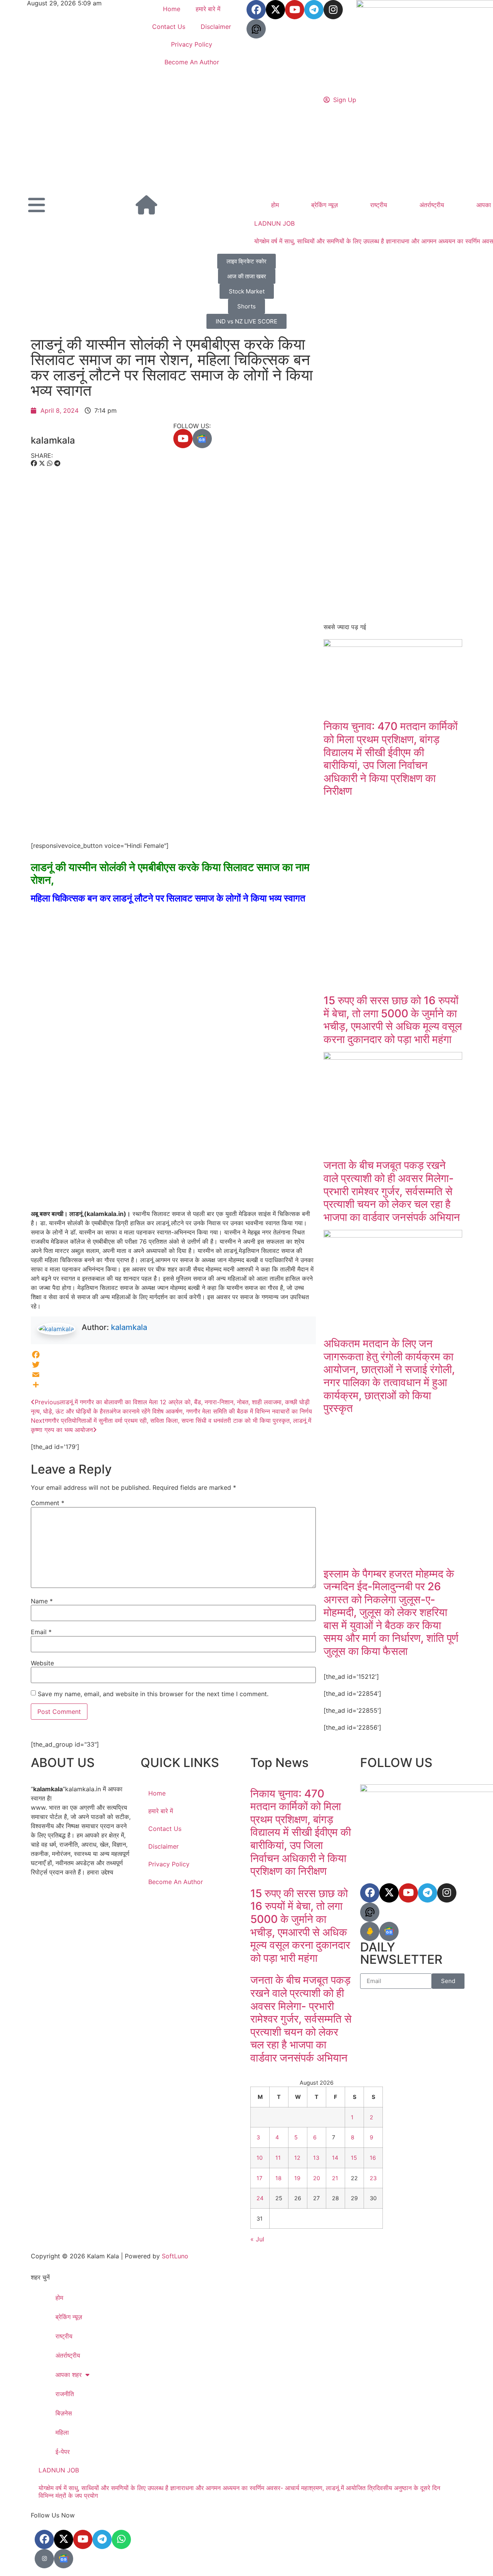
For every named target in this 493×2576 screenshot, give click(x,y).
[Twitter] (173, 1365)
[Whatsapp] (121, 2539)
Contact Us (169, 27)
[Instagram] (333, 10)
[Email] (173, 1375)
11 (278, 2158)
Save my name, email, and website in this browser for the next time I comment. (153, 1694)
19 (297, 2178)
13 (316, 2158)
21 (335, 2178)
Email (41, 1632)
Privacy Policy (192, 44)
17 (259, 2178)
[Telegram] (314, 10)
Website (42, 1663)
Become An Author (192, 62)
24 (260, 2198)
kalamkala (129, 1327)
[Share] (173, 1385)
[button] (34, 463)
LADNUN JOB (274, 223)
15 (354, 2158)
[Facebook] (256, 10)
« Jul (257, 2239)
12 (297, 2158)
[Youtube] (295, 10)
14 (335, 2158)
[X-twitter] (64, 2539)
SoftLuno (175, 2256)
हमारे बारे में (208, 9)
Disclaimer (216, 27)
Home (172, 9)
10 (260, 2158)
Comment (48, 1503)
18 (278, 2178)
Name (42, 1601)
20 (317, 2178)
